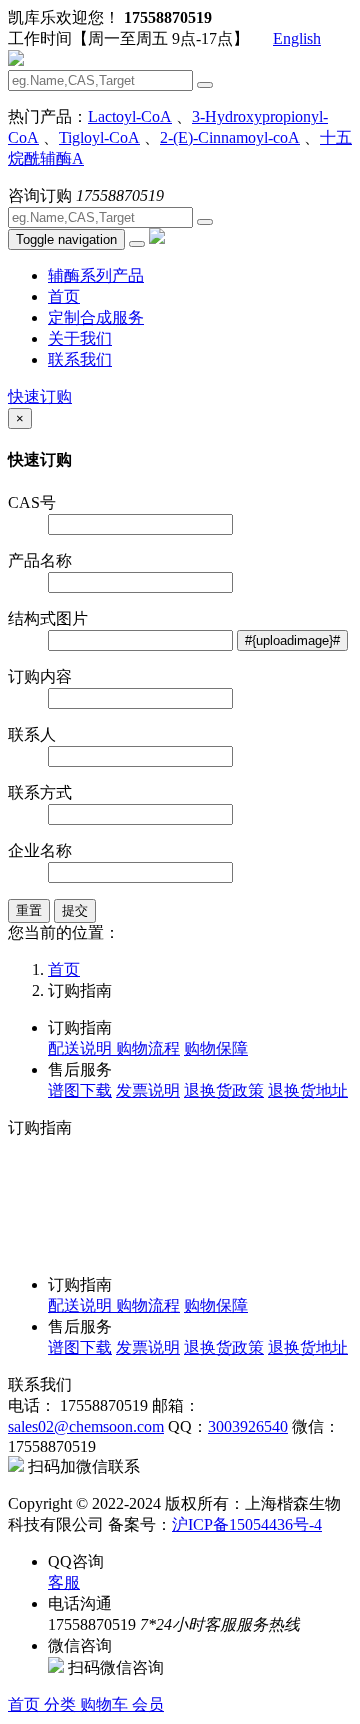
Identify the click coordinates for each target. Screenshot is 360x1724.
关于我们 (80, 338)
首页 (64, 296)
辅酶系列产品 (96, 275)
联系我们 (80, 359)
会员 (148, 1704)
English (297, 38)
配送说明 (82, 1048)
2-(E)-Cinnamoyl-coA (230, 137)
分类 (62, 1704)
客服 (64, 1582)
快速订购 (40, 396)
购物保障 (216, 1048)
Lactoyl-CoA (130, 116)
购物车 (106, 1704)
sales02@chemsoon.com (86, 1426)
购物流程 (148, 1048)
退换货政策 (224, 1090)
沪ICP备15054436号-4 (247, 1524)
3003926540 (248, 1426)
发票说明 (148, 1090)
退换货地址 (308, 1090)
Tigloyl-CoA (99, 137)
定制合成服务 (96, 317)
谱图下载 (80, 1090)
